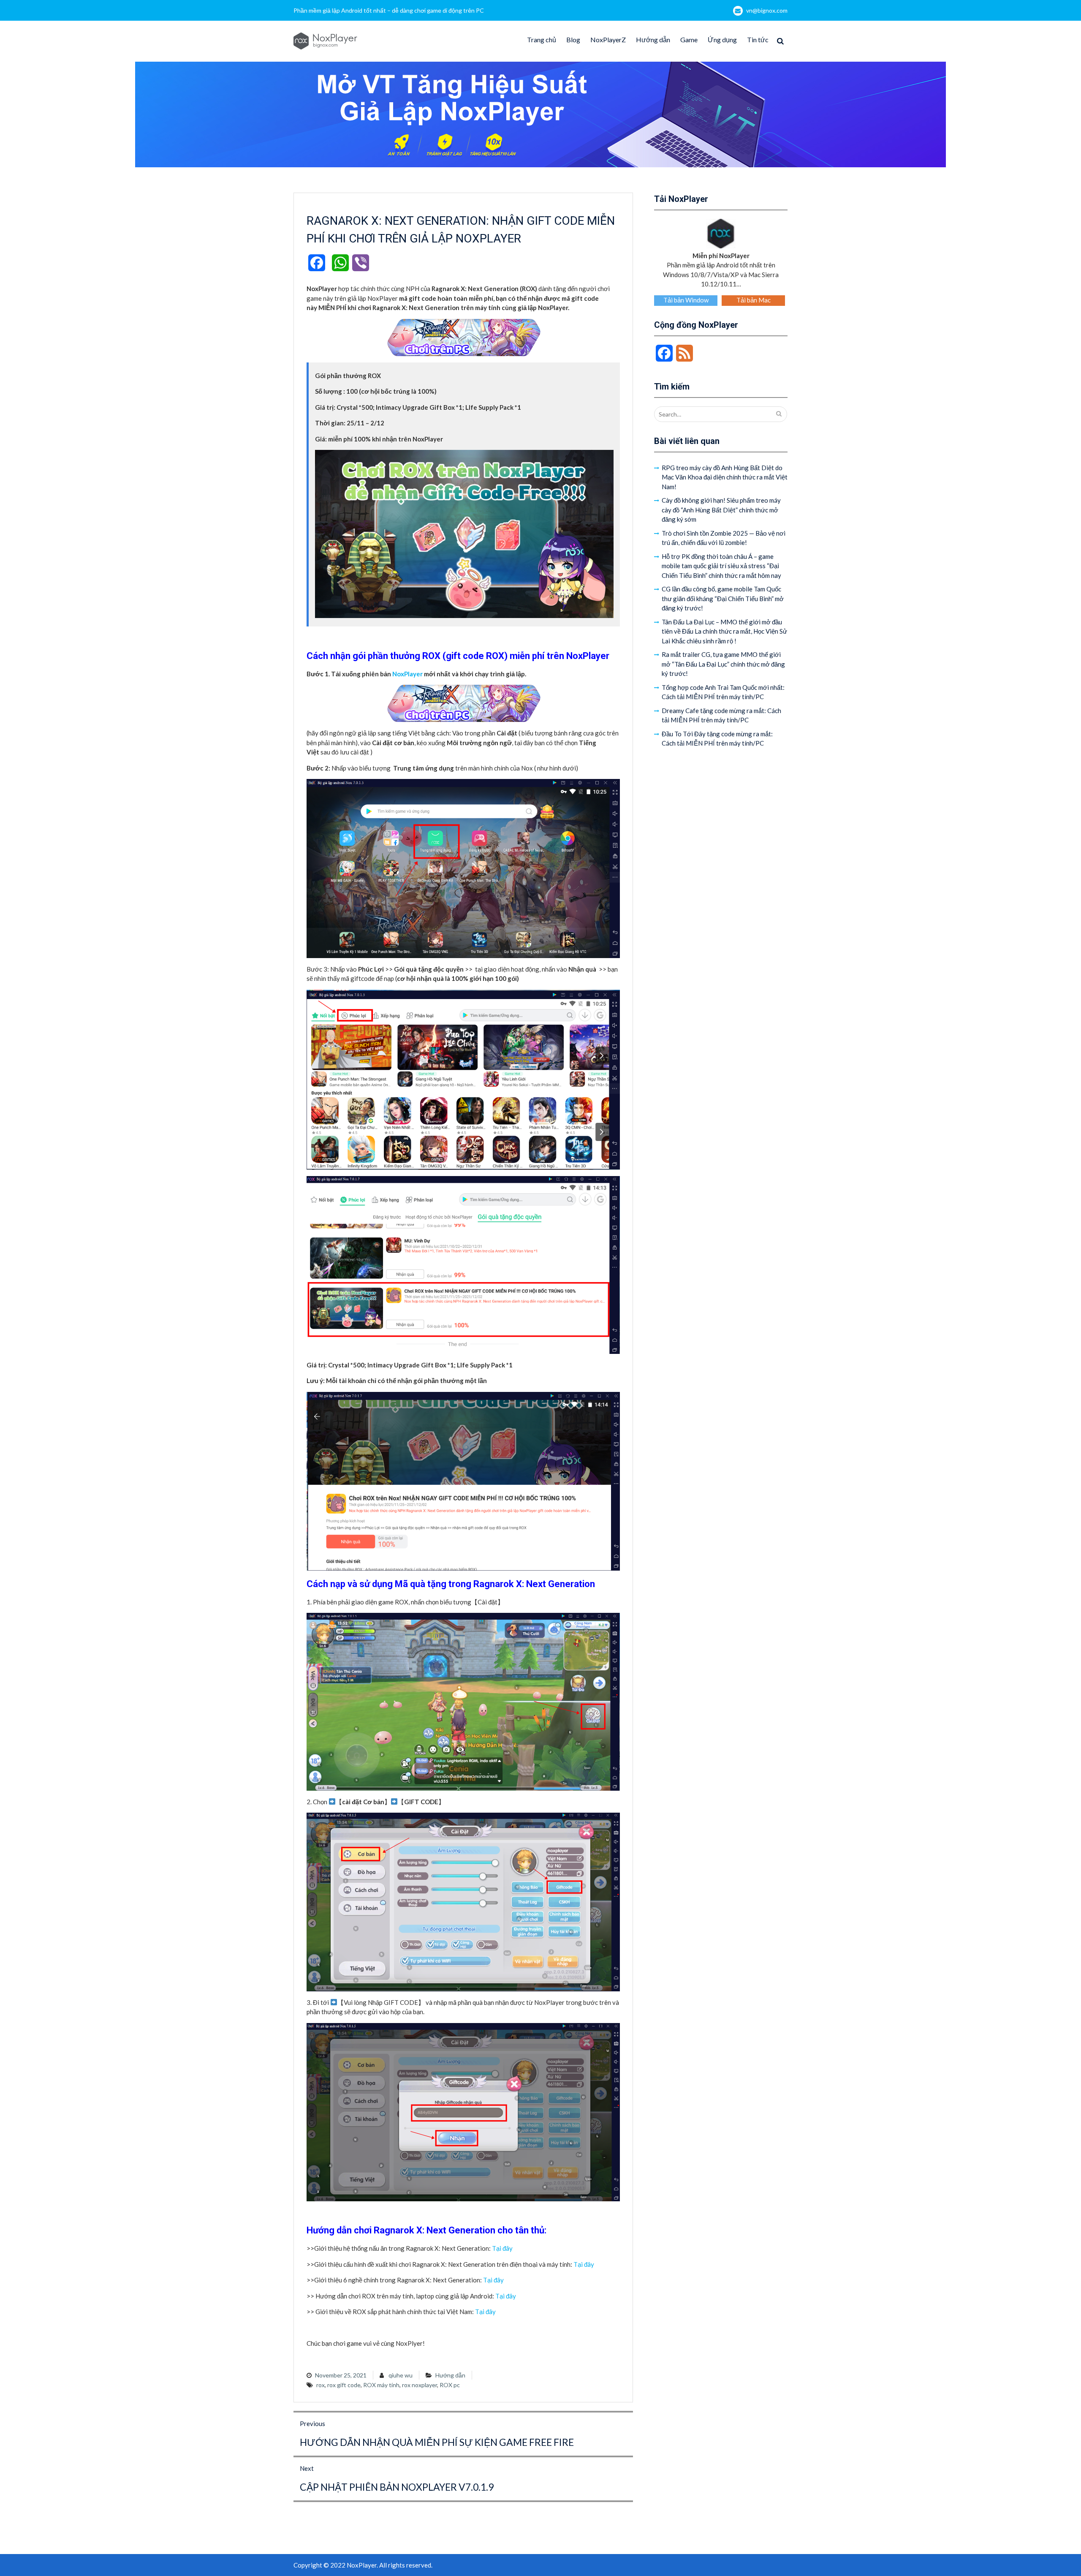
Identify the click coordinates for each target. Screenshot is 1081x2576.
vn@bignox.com (767, 10)
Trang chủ (542, 39)
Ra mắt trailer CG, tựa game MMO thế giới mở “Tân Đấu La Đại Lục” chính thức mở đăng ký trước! (723, 664)
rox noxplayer (420, 2385)
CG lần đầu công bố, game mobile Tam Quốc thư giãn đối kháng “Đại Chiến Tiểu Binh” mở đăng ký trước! (723, 598)
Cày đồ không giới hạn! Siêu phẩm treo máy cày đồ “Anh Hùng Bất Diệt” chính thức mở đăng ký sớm (721, 510)
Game (689, 39)
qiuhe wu (401, 2375)
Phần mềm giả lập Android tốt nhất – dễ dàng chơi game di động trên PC (389, 10)
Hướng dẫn (653, 39)
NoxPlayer (407, 674)
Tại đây (502, 2248)
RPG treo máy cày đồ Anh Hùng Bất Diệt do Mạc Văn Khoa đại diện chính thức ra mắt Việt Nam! (725, 477)
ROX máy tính (381, 2385)
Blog (573, 39)
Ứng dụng (722, 39)
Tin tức (758, 39)
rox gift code (344, 2385)
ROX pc (450, 2385)
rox (320, 2385)
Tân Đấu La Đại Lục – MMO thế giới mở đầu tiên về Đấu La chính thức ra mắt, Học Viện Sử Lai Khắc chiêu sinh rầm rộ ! (724, 631)
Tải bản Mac (754, 300)
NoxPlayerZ (608, 39)
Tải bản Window (686, 300)
